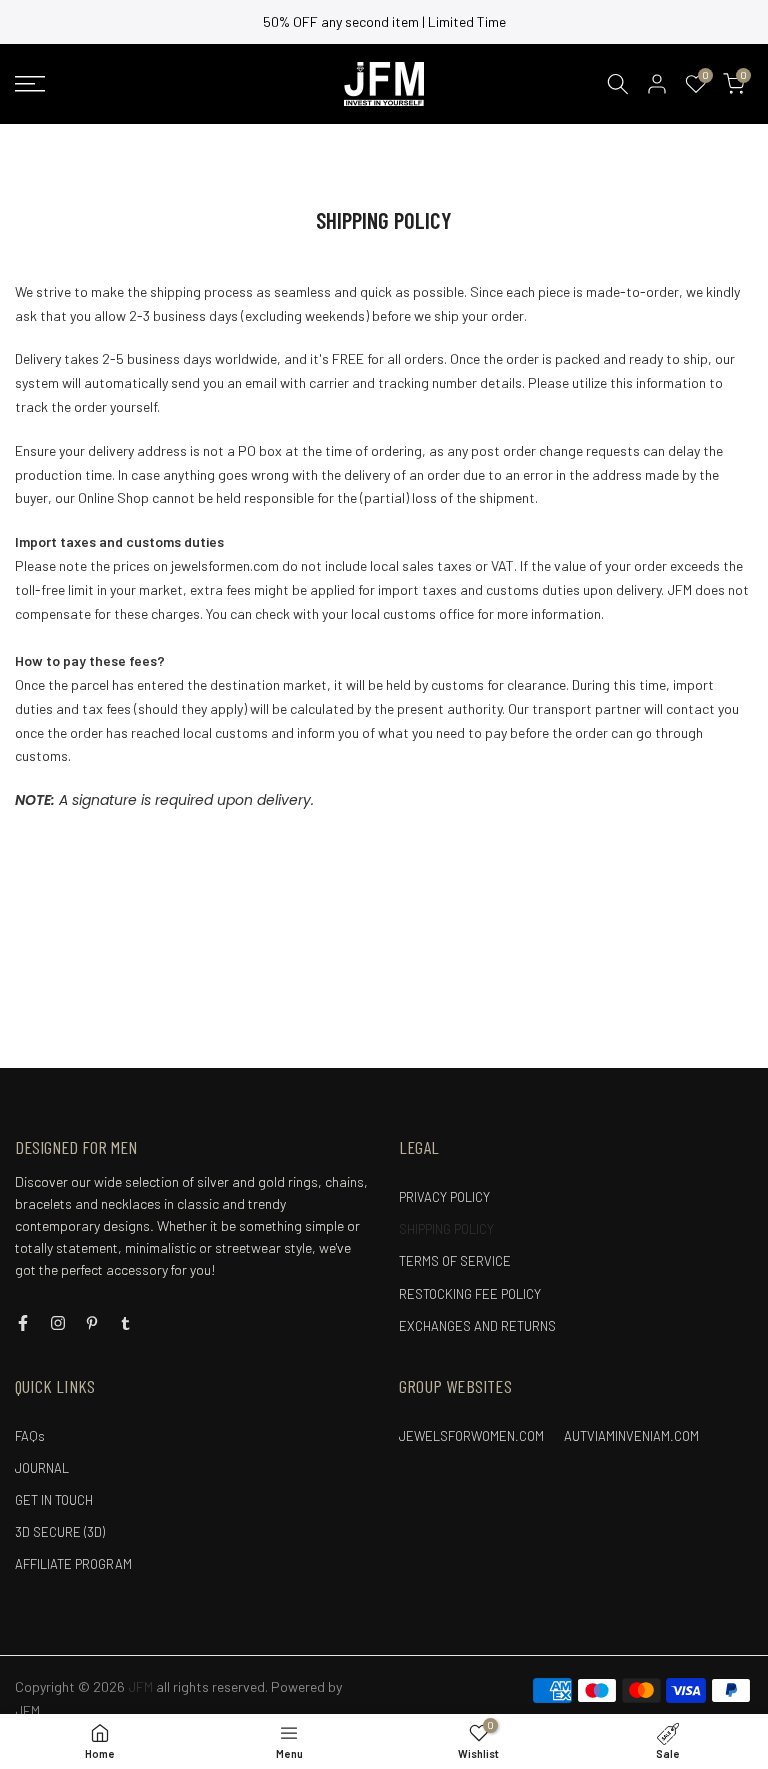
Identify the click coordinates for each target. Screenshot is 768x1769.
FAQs (30, 1436)
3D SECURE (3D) (60, 1532)
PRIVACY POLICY (444, 1197)
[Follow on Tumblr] (125, 1323)
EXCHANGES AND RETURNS (477, 1326)
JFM (27, 1710)
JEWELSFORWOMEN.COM (471, 1436)
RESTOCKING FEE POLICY (470, 1294)
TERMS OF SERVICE (455, 1261)
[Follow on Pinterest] (92, 1323)
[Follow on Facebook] (23, 1323)
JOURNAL (42, 1468)
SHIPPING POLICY (446, 1229)
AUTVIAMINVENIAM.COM (631, 1436)
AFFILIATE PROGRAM (73, 1564)
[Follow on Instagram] (58, 1323)
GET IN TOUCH (54, 1500)
